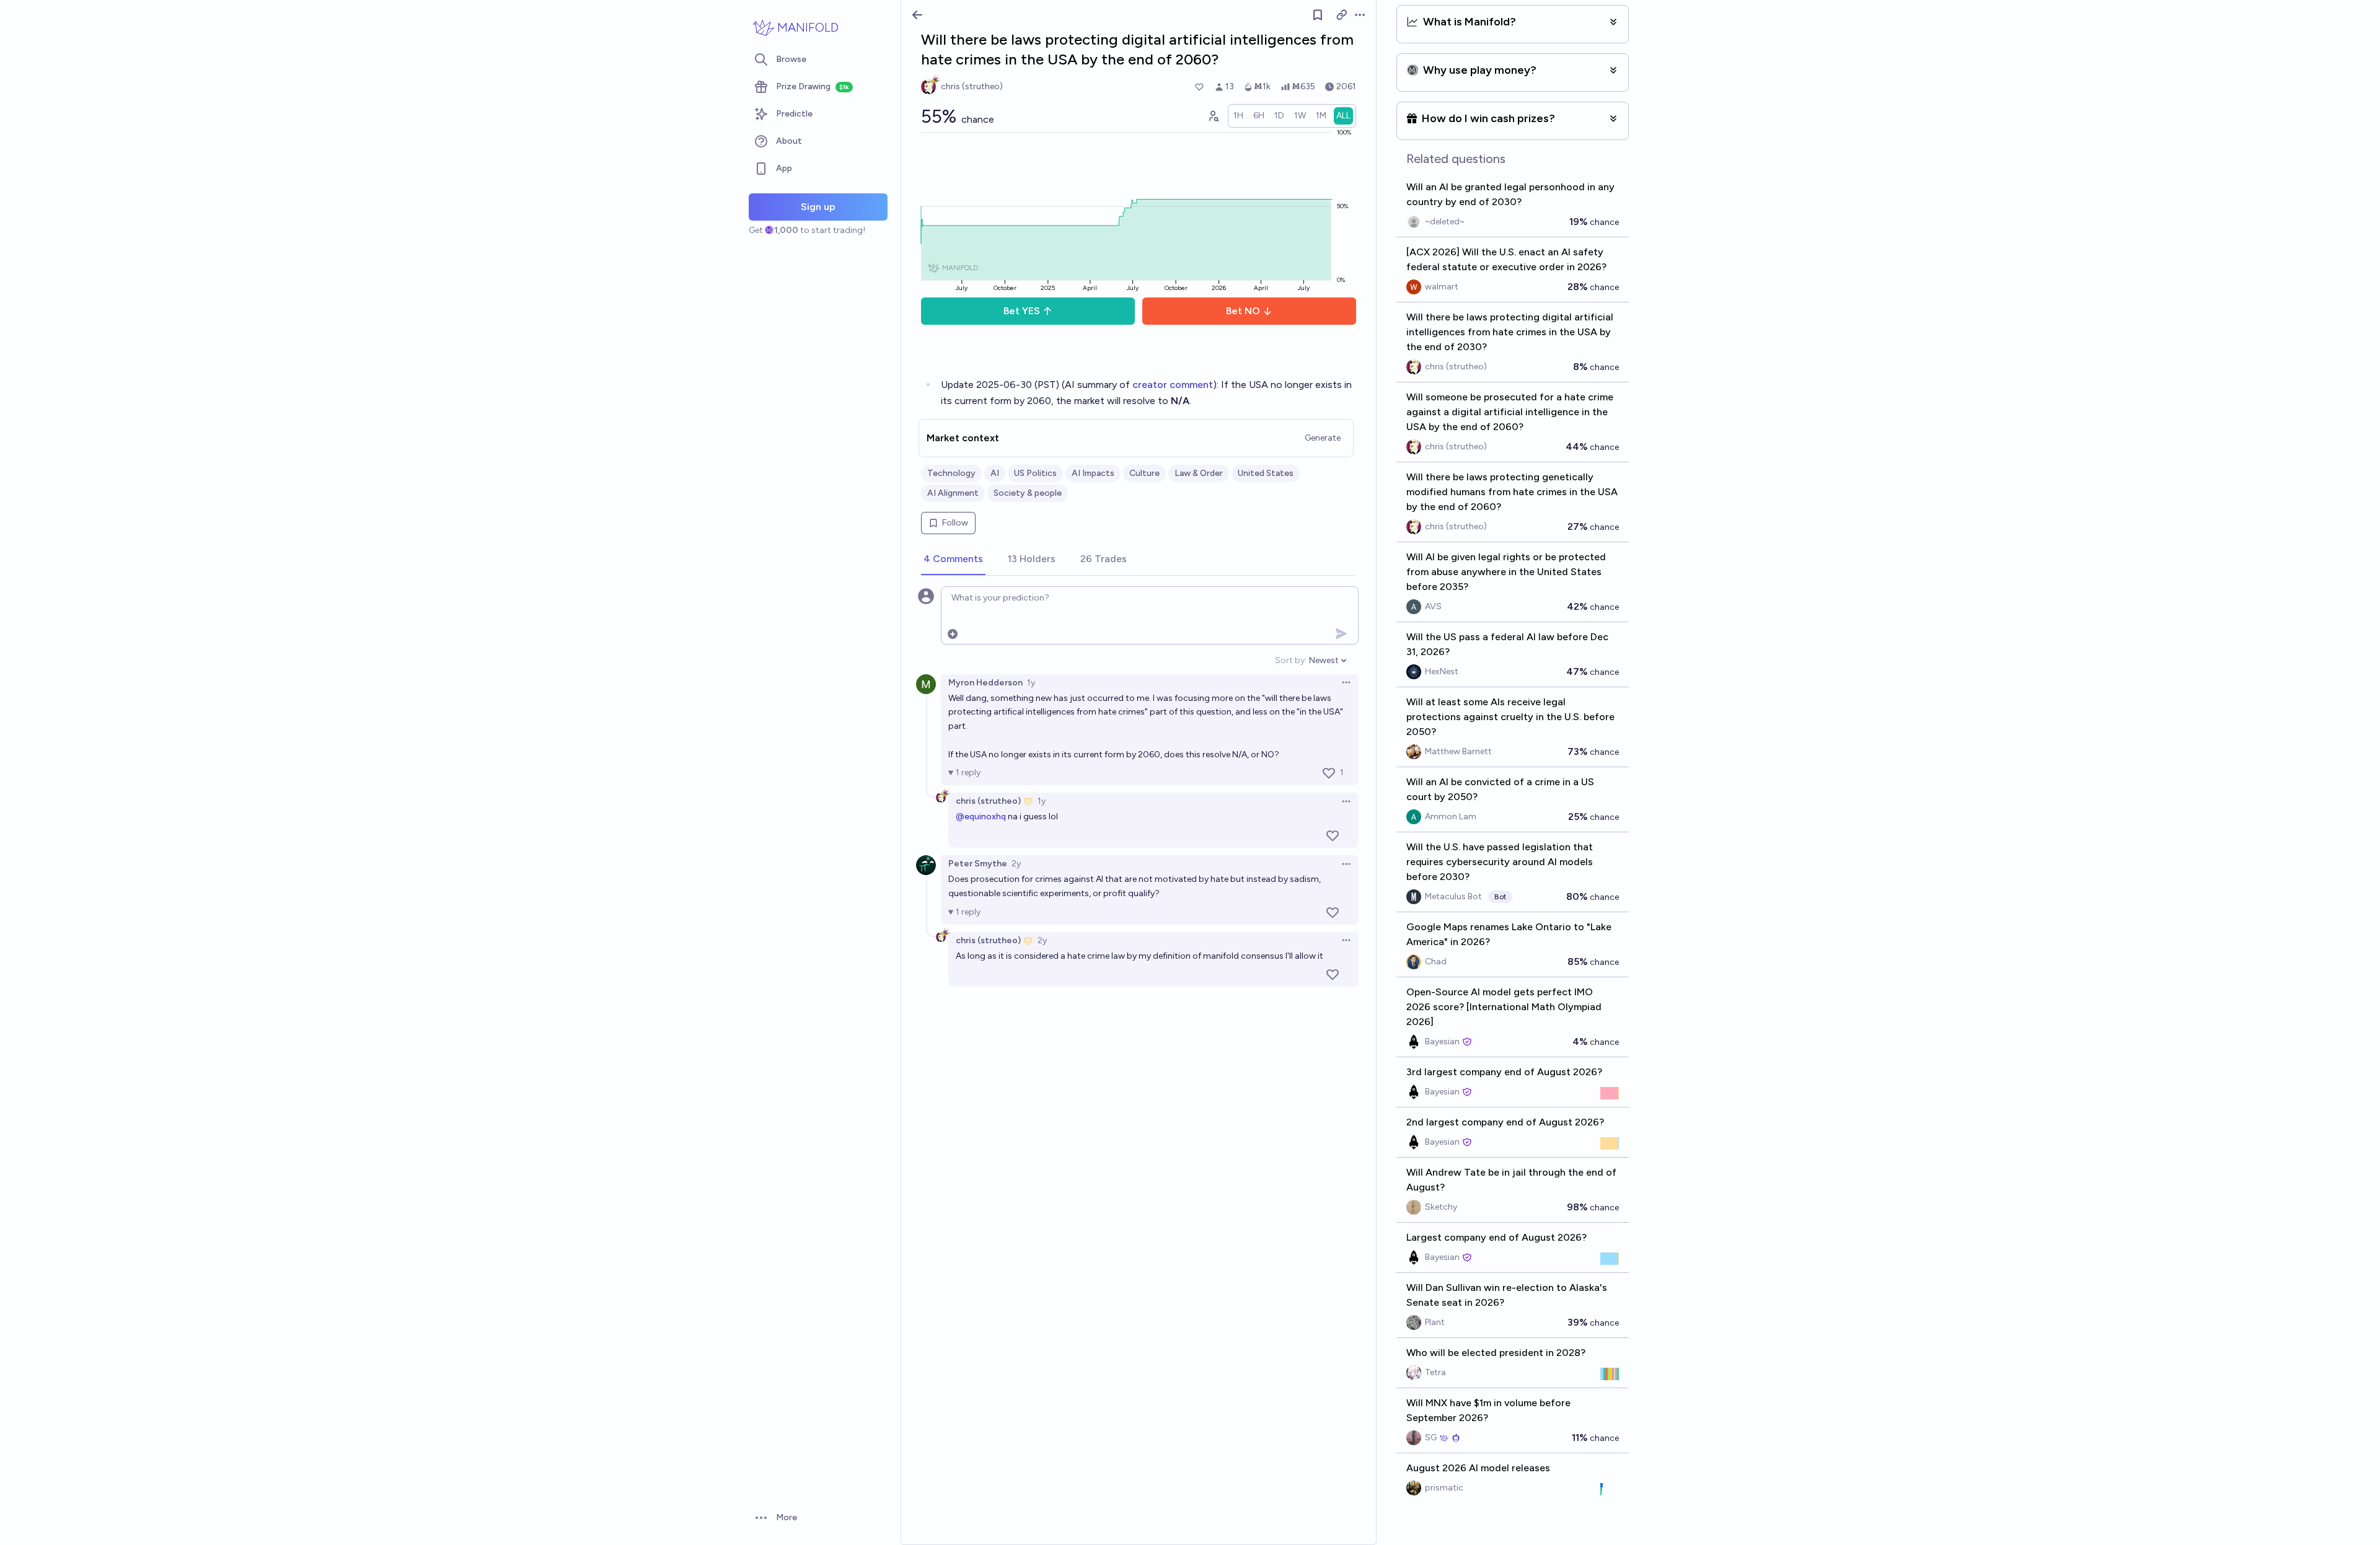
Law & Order (1199, 473)
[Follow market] (1318, 15)
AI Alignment (953, 493)
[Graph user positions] (1213, 116)
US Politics (1035, 473)
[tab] (953, 560)
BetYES (1022, 311)
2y (1016, 864)
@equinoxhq (981, 817)
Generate (1323, 438)
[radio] (1238, 116)
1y (1031, 683)
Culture (1144, 473)
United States (1266, 473)
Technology (951, 473)
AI (995, 473)
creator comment (1173, 385)
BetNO (1243, 311)
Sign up (818, 207)
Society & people (1028, 493)
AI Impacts (1093, 473)
